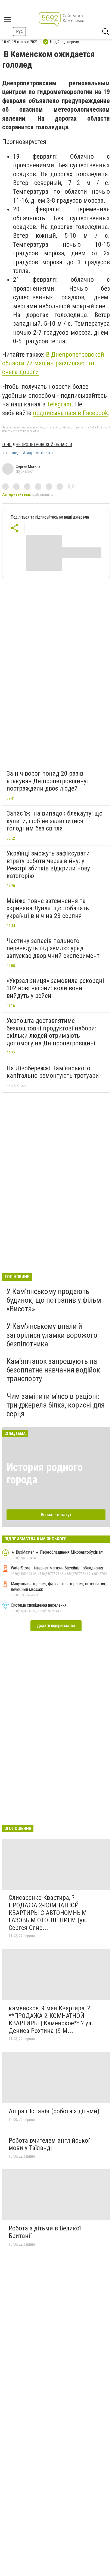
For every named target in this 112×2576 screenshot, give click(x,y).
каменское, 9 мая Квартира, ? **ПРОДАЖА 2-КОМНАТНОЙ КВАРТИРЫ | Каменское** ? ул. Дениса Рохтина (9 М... (51, 2019)
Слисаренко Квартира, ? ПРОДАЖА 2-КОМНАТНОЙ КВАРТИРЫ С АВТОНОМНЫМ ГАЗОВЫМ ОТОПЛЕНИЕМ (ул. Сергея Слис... (48, 1913)
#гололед (11, 453)
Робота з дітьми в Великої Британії (45, 2232)
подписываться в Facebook (70, 413)
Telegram (59, 404)
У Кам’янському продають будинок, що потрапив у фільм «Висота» (54, 1300)
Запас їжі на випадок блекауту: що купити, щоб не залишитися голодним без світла (55, 821)
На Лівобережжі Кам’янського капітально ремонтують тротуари (53, 1072)
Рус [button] (19, 31)
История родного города (45, 1473)
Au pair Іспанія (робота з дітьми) (54, 2111)
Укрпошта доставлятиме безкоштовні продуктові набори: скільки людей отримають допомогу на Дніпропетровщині (51, 1032)
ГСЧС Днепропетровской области (37, 445)
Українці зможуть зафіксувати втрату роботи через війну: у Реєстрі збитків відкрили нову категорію (48, 865)
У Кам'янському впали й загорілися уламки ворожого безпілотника (52, 1335)
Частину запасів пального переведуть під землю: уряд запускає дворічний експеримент (53, 948)
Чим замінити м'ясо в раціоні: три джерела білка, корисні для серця (56, 1405)
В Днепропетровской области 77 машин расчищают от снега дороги (53, 363)
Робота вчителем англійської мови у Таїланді (49, 2144)
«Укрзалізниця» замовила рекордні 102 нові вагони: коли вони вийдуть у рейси (55, 988)
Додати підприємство (56, 1626)
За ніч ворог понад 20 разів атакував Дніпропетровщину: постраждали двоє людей (47, 781)
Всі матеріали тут (56, 1515)
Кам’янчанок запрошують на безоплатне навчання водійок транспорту (53, 1370)
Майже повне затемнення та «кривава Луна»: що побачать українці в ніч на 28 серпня (48, 908)
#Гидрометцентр (38, 453)
